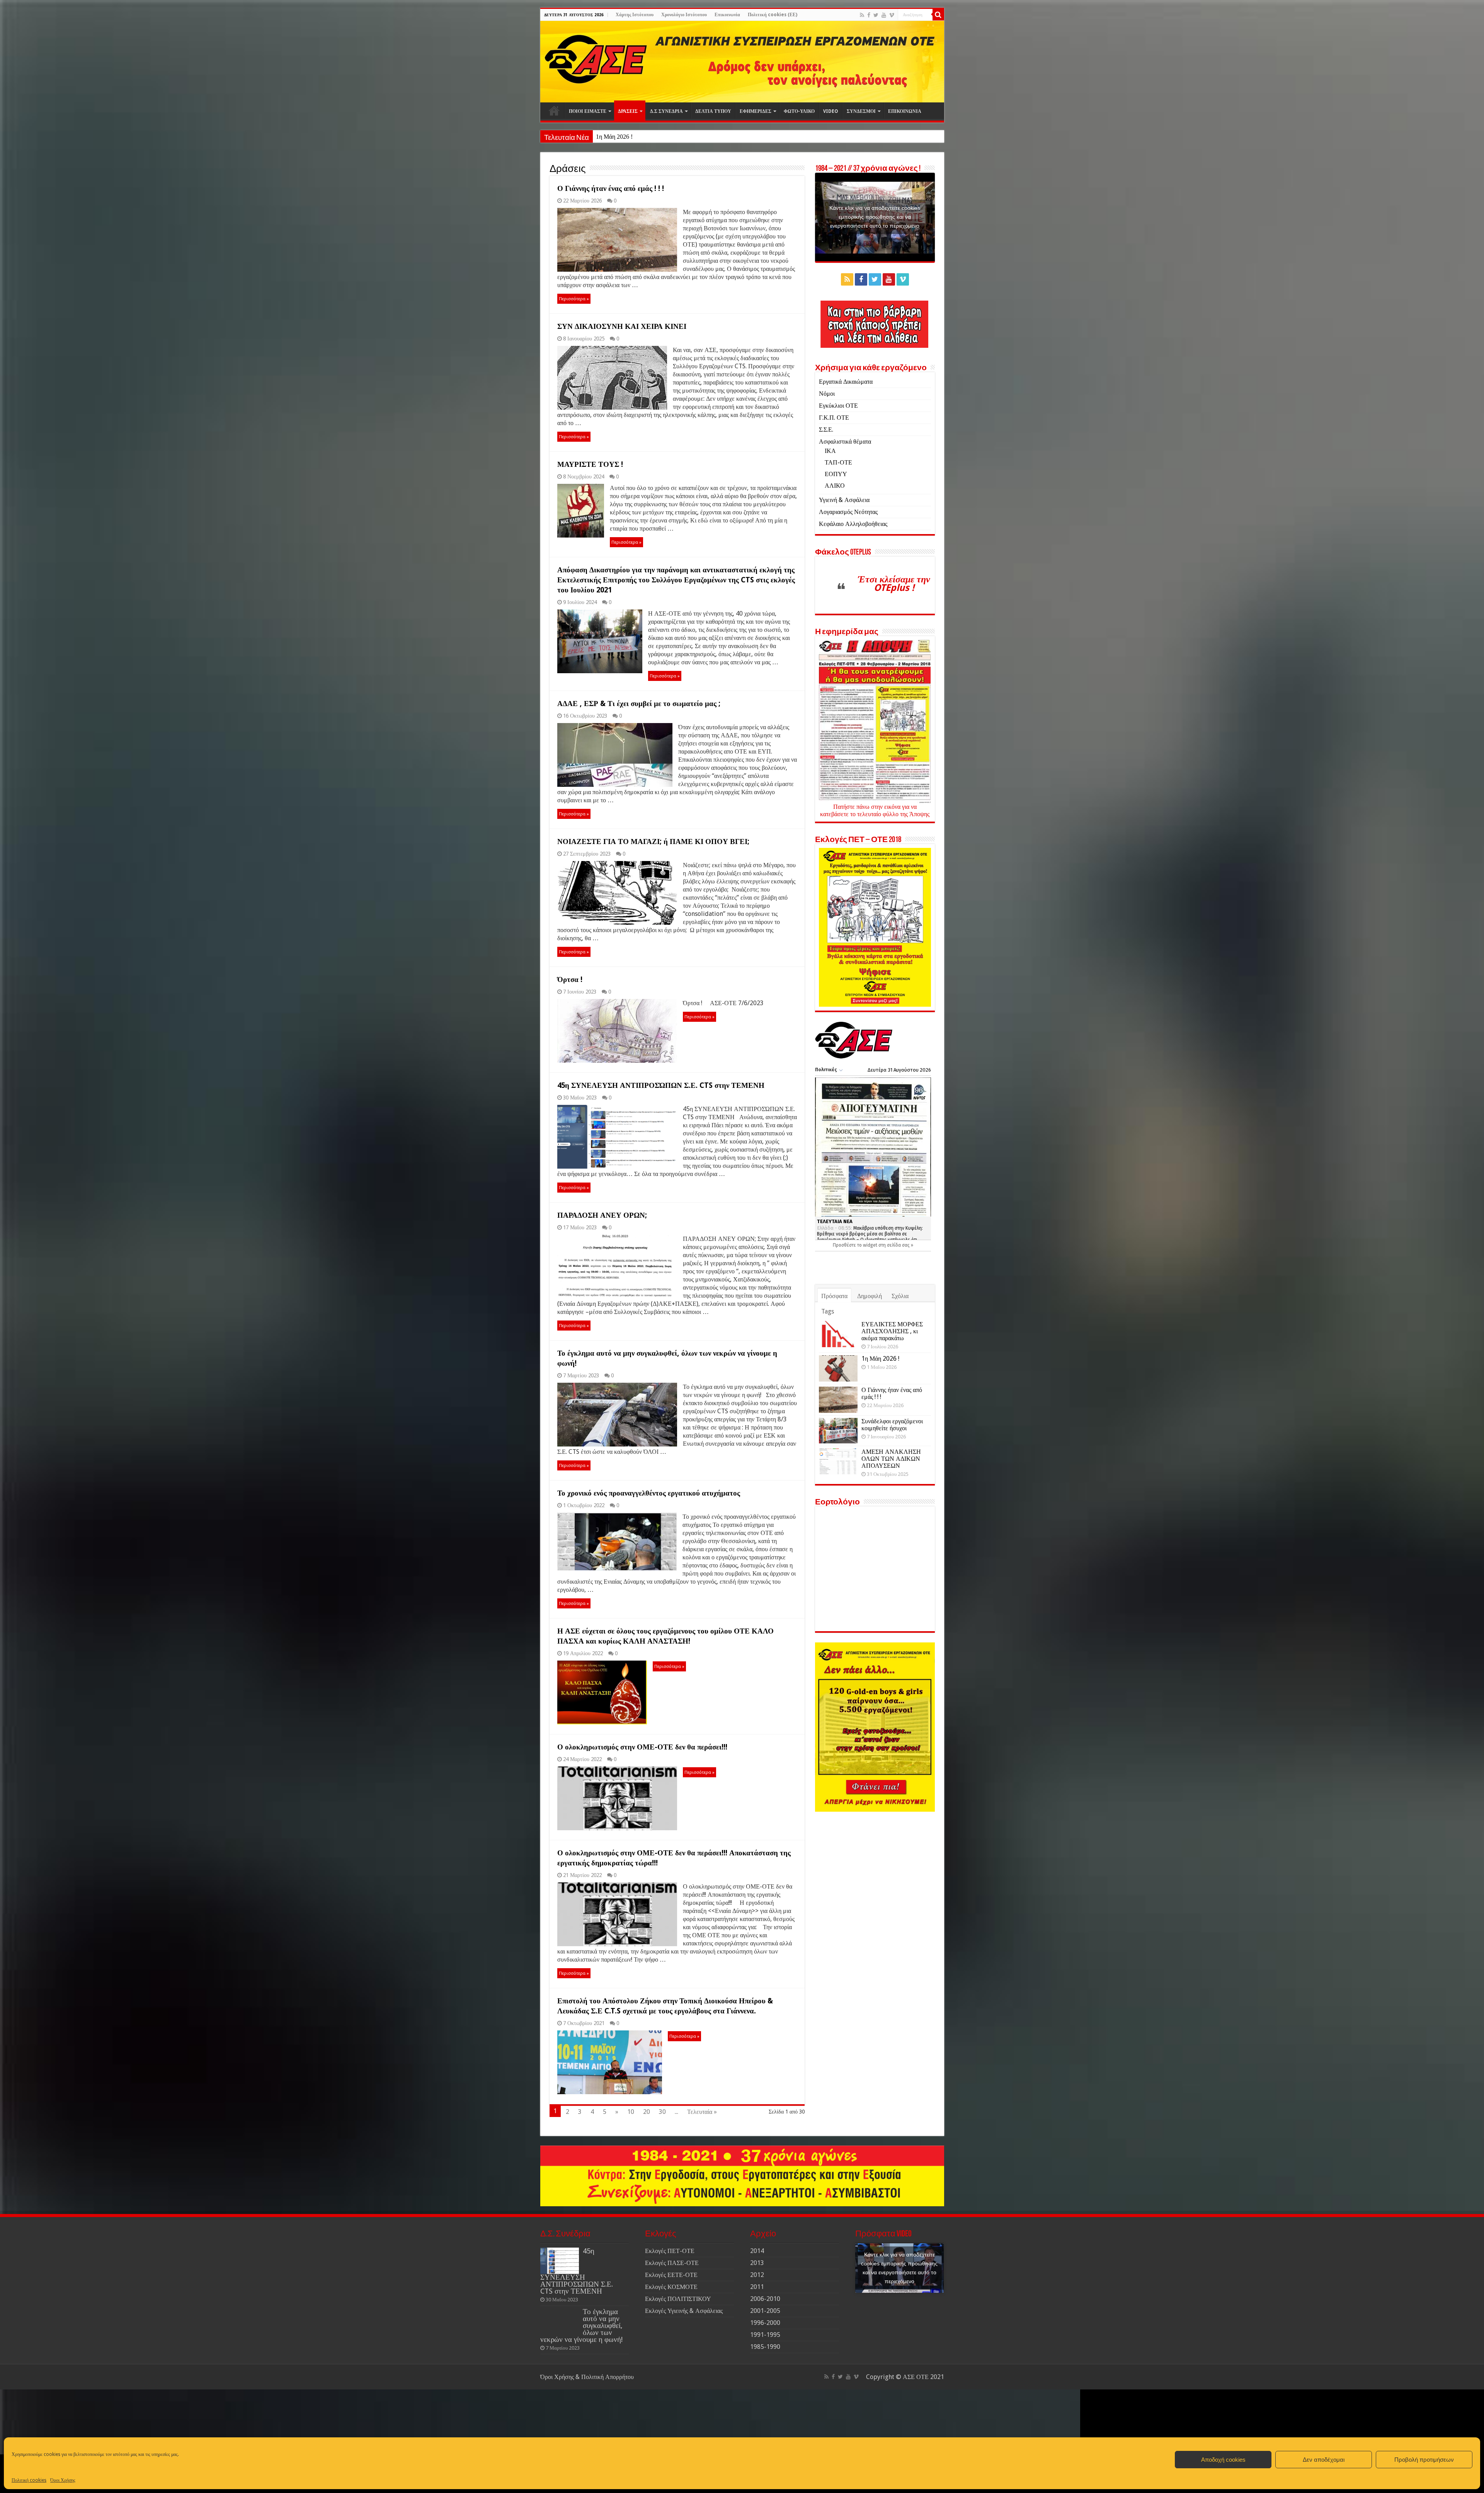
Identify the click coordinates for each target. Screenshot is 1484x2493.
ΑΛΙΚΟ (835, 486)
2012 (757, 2275)
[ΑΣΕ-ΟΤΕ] (742, 62)
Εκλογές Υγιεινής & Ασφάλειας (684, 2311)
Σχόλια (900, 1296)
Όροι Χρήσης (63, 2480)
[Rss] (862, 15)
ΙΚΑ (830, 451)
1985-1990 (765, 2347)
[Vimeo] (892, 15)
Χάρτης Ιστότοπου (635, 15)
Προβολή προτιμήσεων (1424, 2460)
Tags (828, 1311)
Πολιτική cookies (29, 2480)
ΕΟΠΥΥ (836, 474)
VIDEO (831, 111)
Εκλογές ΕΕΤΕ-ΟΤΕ (671, 2275)
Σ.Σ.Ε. (826, 430)
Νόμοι (827, 394)
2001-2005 (765, 2311)
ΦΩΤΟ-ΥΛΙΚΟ (799, 111)
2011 (757, 2287)
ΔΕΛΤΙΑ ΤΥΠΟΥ (713, 111)
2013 (757, 2263)
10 (631, 2112)
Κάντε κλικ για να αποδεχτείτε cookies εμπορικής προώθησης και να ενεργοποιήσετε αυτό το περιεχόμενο (875, 217)
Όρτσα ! (570, 979)
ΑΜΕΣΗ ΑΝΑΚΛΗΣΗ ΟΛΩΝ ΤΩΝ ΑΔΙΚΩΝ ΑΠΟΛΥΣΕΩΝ (891, 1459)
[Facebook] (869, 15)
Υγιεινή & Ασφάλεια (844, 500)
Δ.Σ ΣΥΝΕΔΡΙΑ (666, 111)
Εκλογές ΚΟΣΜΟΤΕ (671, 2287)
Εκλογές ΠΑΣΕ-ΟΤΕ (672, 2263)
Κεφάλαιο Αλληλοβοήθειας (853, 524)
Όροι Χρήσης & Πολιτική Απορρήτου (587, 2377)
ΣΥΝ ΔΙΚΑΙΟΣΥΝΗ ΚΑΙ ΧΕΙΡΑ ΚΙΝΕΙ (622, 326)
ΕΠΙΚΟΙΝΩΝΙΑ (905, 111)
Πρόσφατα (834, 1296)
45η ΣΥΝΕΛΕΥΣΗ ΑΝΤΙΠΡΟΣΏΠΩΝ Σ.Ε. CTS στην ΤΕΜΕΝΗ (661, 1085)
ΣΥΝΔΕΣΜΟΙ (861, 111)
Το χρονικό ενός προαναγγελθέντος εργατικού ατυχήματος (649, 1493)
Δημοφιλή (870, 1296)
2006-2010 (765, 2299)
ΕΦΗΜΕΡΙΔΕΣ (756, 111)
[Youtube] (884, 15)
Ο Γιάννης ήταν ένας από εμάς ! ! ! (638, 137)
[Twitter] (876, 15)
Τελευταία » (702, 2112)
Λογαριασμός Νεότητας (848, 512)
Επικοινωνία (727, 15)
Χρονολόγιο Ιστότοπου (684, 15)
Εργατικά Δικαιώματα (846, 382)
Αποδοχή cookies (1223, 2460)
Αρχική (554, 111)
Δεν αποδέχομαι (1324, 2460)
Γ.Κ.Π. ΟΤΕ (834, 418)
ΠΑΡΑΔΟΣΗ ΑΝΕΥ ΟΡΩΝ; (602, 1215)
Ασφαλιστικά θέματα (845, 442)
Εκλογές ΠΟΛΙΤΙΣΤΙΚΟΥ (678, 2299)
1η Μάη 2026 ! (880, 1359)
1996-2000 (765, 2323)
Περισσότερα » (574, 299)
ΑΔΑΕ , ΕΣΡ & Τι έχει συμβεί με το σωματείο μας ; (639, 704)
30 (662, 2112)
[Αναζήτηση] (938, 15)
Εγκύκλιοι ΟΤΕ (838, 406)
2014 (757, 2251)
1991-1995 (765, 2335)
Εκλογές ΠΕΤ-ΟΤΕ (670, 2251)
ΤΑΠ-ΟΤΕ (838, 462)
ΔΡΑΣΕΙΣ (628, 111)
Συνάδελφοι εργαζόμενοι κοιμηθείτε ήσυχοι (892, 1425)
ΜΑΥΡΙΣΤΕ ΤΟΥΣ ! (590, 464)
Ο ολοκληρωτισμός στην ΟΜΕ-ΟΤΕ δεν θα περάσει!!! (642, 1747)
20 (647, 2112)
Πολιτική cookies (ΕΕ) (773, 15)
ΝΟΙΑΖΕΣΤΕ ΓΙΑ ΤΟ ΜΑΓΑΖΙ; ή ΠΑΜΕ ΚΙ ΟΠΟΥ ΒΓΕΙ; (653, 841)
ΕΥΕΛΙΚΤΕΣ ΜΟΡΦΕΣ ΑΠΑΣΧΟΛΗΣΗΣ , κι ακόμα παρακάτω (892, 1331)
